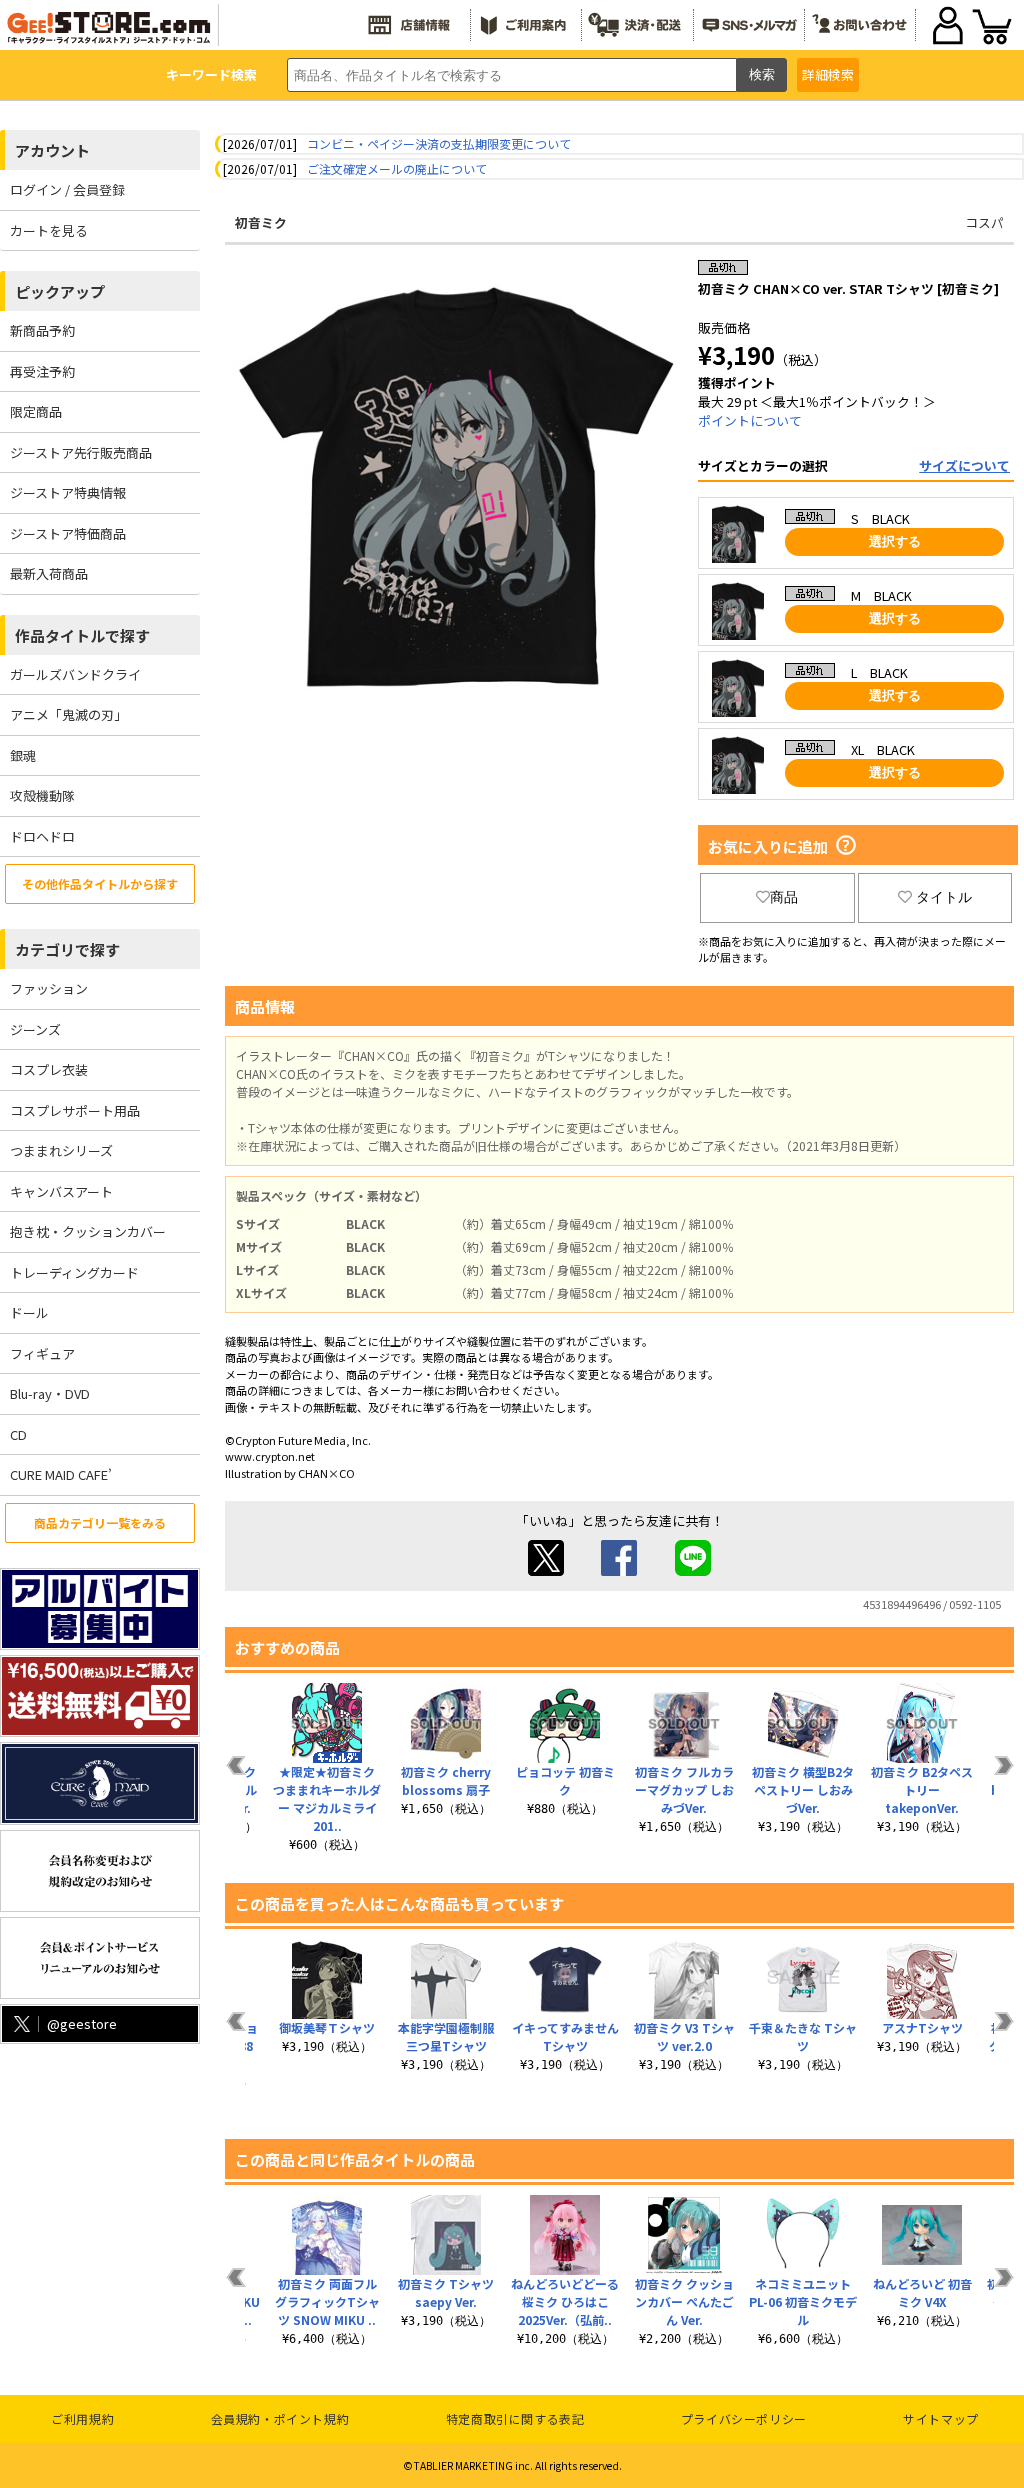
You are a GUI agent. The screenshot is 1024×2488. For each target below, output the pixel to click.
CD (18, 1434)
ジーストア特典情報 (68, 492)
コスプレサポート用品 (75, 1110)
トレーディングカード (74, 1272)
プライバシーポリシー (744, 2418)
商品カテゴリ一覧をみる (100, 1522)
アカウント (52, 150)
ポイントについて (750, 420)
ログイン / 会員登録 (67, 189)
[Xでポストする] (546, 1570)
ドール (29, 1312)
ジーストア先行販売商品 (81, 452)
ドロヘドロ (42, 836)
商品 (784, 897)
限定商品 (36, 411)
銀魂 (23, 755)
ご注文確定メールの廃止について (397, 168)
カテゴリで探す (67, 949)
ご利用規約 (82, 2418)
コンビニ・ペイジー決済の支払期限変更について (439, 143)
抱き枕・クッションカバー (88, 1231)
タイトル (944, 897)
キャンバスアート (61, 1191)
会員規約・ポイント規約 (280, 2418)
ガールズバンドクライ (75, 674)
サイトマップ (941, 2418)
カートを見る (49, 230)
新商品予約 (42, 330)
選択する (895, 541)
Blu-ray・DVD (50, 1393)
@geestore (82, 2023)
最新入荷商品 (49, 573)
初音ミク (261, 222)
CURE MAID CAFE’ (61, 1474)
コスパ (984, 222)
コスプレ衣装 (49, 1069)
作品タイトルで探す (82, 635)
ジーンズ (35, 1029)
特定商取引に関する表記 (515, 2418)
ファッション (49, 988)
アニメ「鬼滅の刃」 (68, 714)
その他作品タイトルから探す (100, 883)
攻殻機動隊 (42, 795)
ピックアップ (60, 291)
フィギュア (42, 1353)
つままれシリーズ (61, 1150)
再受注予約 (42, 371)
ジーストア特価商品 (68, 533)
